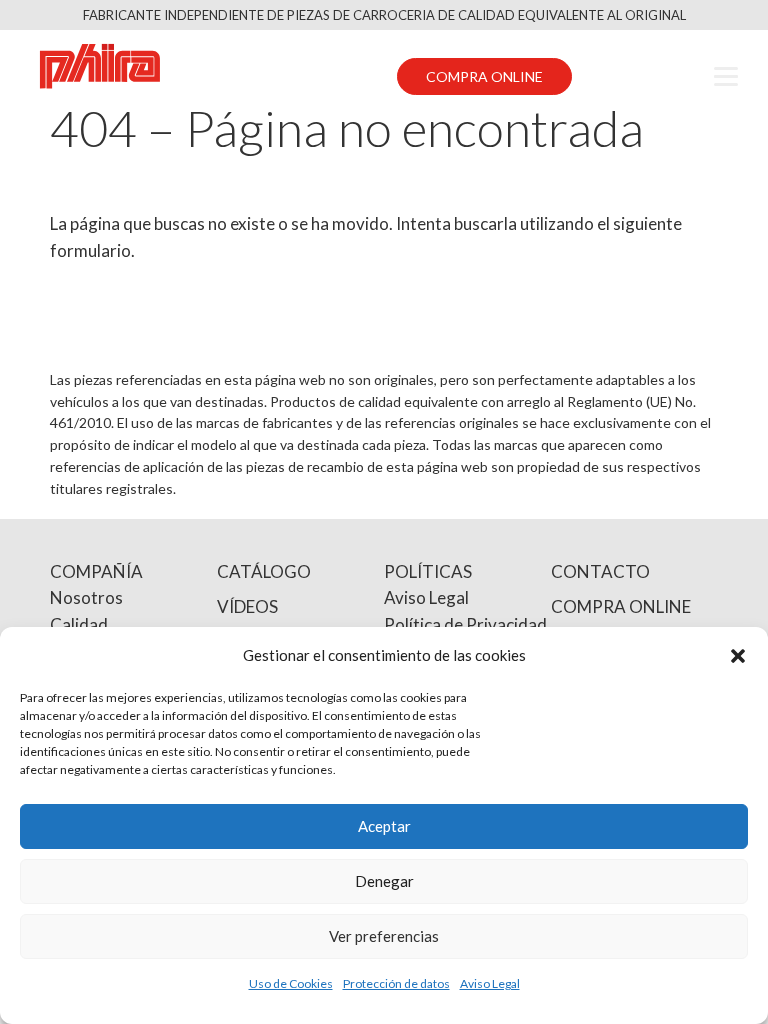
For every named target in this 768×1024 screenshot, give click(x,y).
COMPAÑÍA (96, 571)
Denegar (384, 881)
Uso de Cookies (291, 983)
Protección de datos (396, 983)
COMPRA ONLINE (484, 76)
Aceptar (384, 826)
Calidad (79, 624)
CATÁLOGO (264, 571)
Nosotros (86, 597)
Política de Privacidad (465, 624)
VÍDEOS (247, 606)
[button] (738, 656)
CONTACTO (600, 571)
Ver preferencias (384, 936)
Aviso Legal (490, 983)
